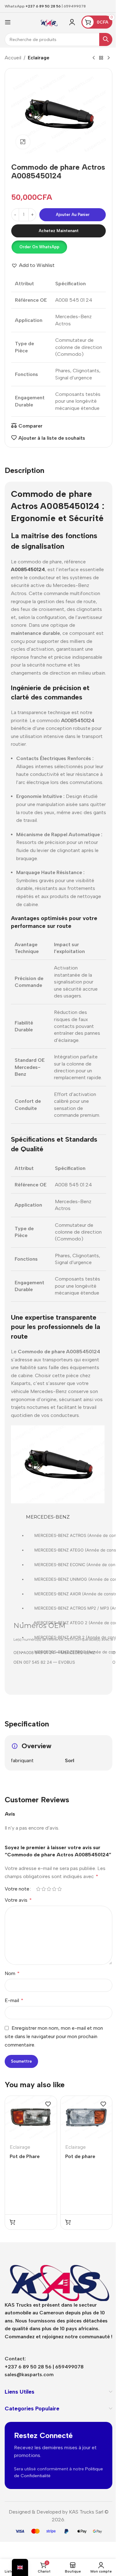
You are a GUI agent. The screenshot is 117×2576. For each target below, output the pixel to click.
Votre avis (18, 1900)
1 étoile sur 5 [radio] (38, 1889)
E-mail (14, 2000)
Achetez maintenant (59, 231)
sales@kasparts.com (29, 2374)
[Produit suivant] (109, 58)
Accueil (13, 58)
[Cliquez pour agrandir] (23, 142)
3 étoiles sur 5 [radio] (49, 1889)
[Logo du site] (49, 22)
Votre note (17, 1889)
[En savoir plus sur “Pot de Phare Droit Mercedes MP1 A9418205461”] (12, 2222)
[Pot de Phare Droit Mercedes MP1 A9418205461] (31, 2118)
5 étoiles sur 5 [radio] (59, 1889)
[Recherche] (106, 39)
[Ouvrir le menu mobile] (8, 22)
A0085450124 (78, 720)
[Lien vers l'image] (58, 2277)
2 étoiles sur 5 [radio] (44, 1889)
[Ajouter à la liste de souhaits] (48, 2104)
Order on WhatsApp (39, 247)
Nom (12, 1973)
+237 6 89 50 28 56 (43, 6)
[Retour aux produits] (101, 58)
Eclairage (39, 58)
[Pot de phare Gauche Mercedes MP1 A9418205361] (86, 2118)
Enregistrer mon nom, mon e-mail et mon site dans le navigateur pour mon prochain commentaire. (54, 2036)
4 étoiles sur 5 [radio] (54, 1889)
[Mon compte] (72, 22)
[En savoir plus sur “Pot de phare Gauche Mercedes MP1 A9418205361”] (68, 2222)
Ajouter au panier (73, 215)
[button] (39, 247)
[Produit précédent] (94, 58)
